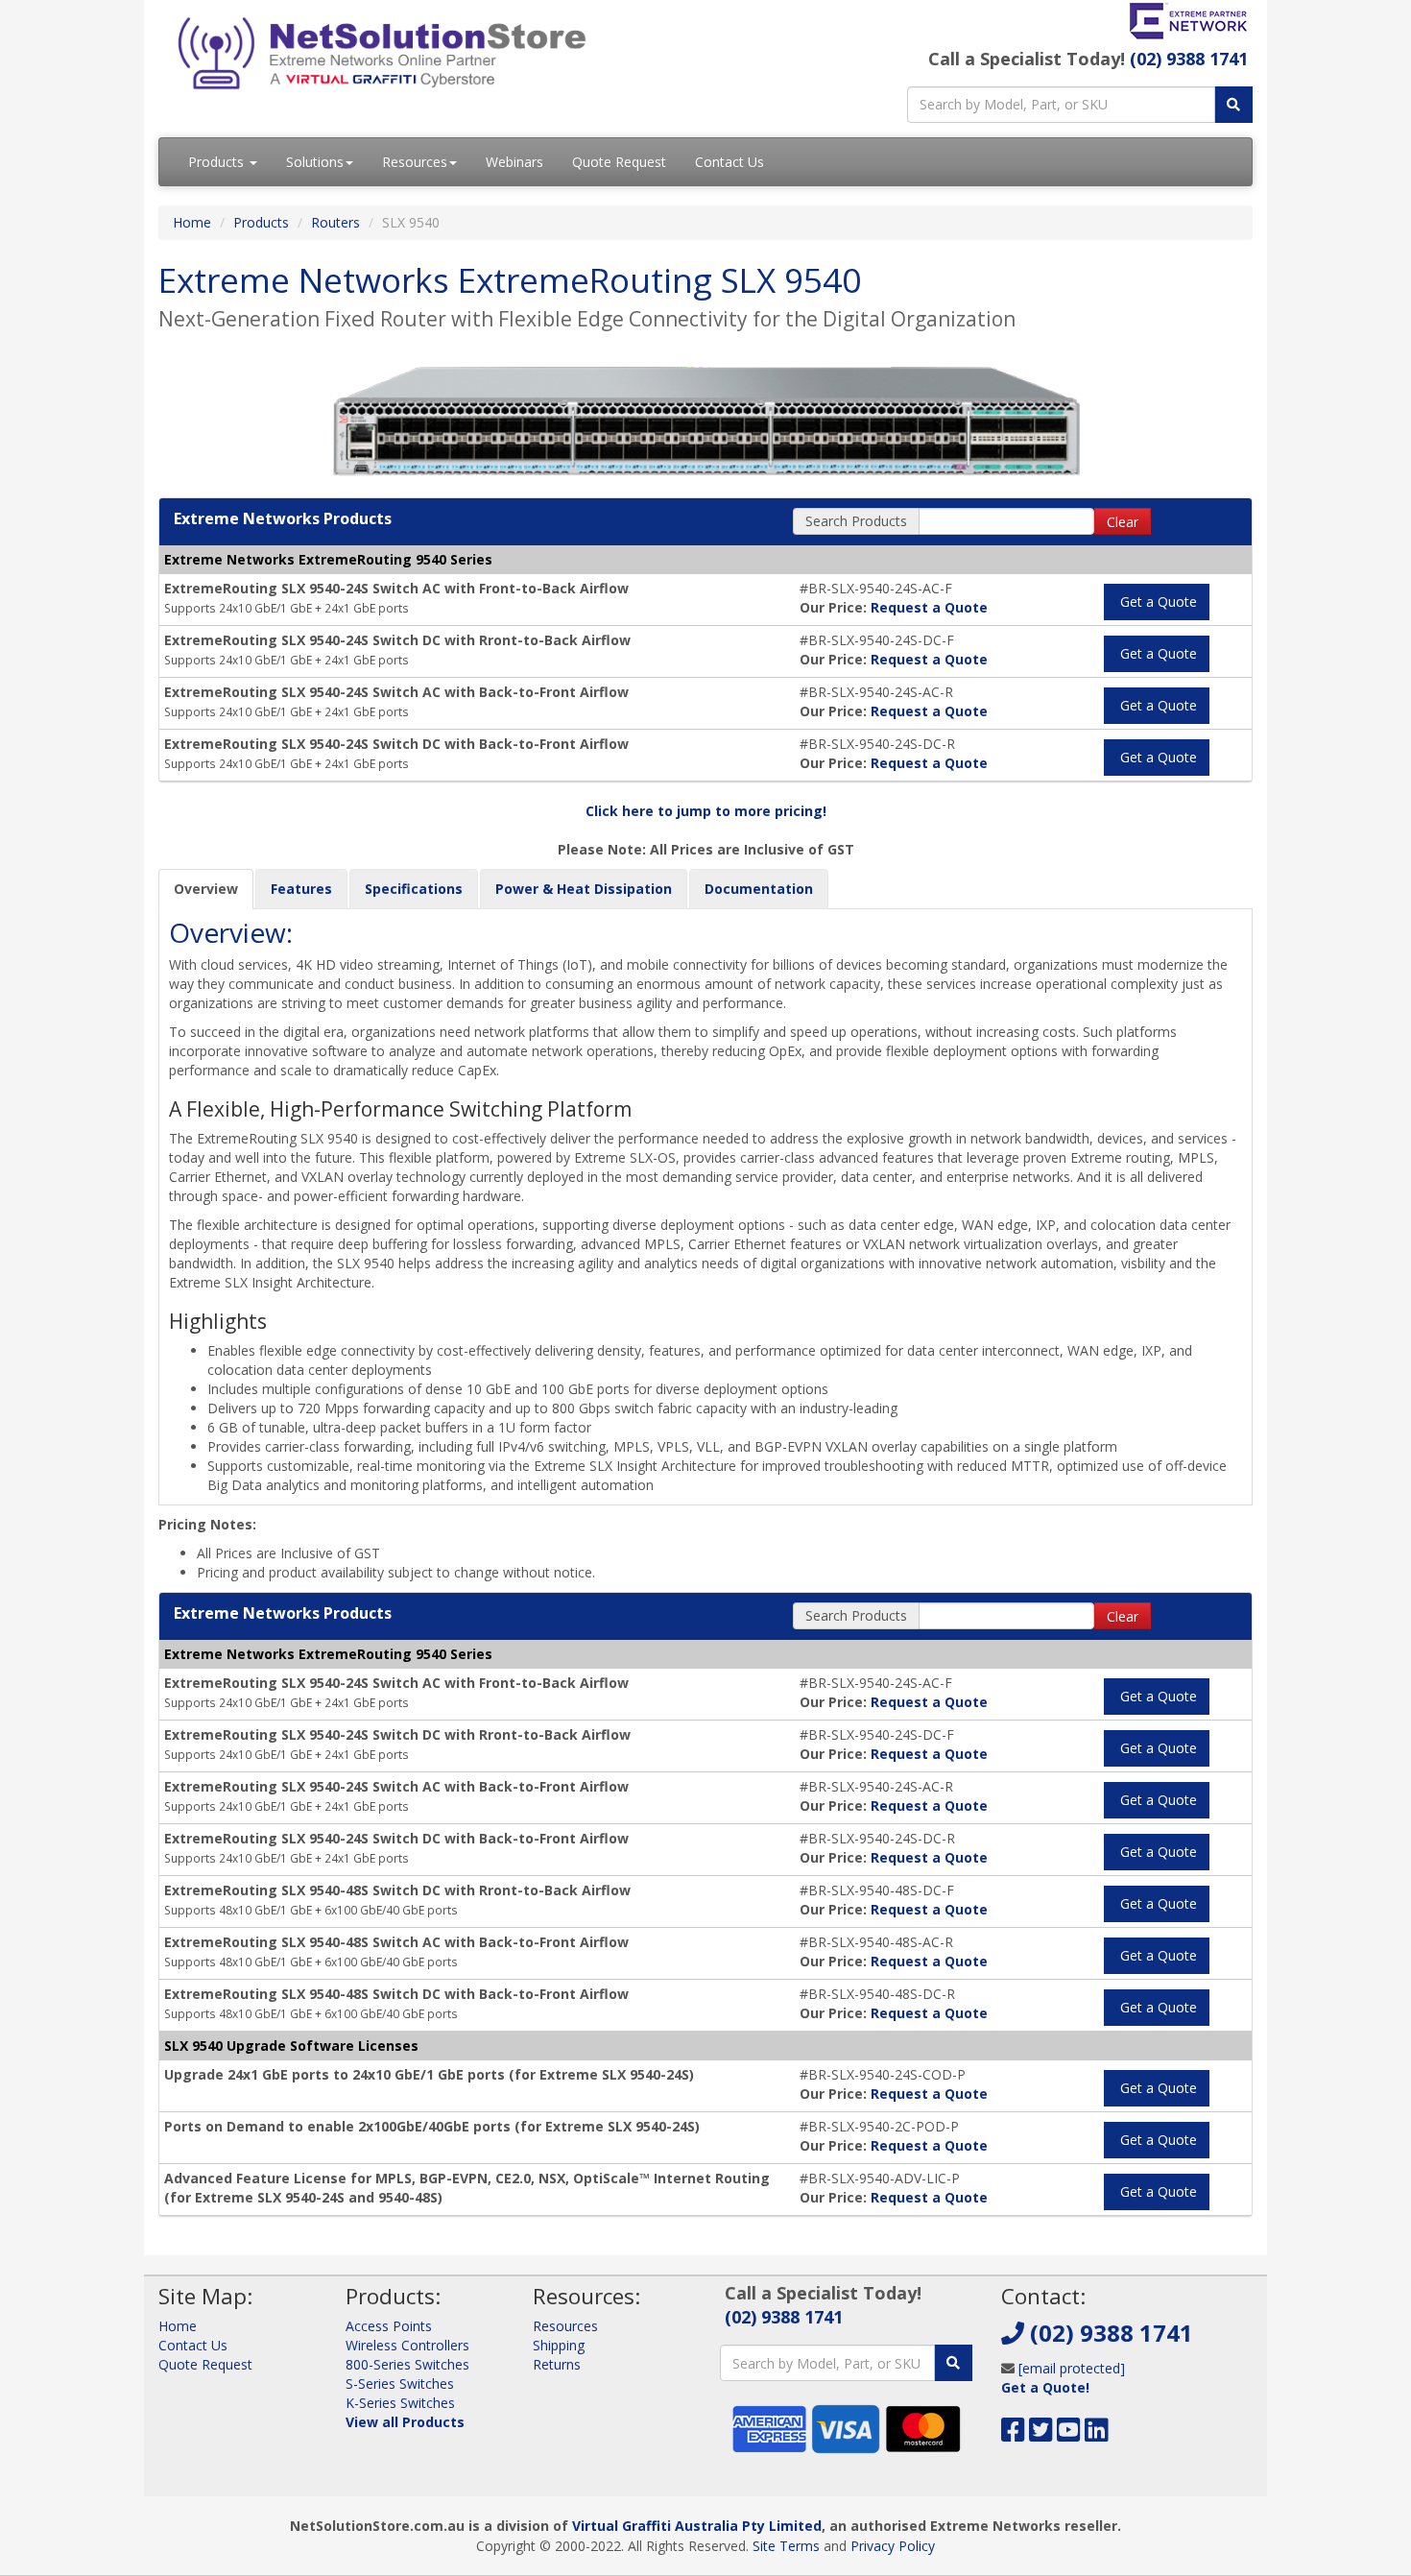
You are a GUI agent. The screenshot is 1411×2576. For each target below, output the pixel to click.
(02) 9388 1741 (1189, 59)
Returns (557, 2364)
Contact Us (729, 162)
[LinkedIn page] (1097, 2434)
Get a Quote (1157, 602)
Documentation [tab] (759, 889)
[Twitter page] (1041, 2434)
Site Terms (786, 2546)
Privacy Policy (893, 2546)
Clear (1123, 522)
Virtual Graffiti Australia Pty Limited (697, 2526)
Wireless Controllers (407, 2345)
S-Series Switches (400, 2383)
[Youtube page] (1069, 2434)
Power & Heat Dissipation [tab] (584, 889)
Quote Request (619, 162)
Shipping (559, 2345)
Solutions (315, 162)
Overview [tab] (206, 889)
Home (192, 222)
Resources (415, 162)
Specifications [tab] (414, 889)
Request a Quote (929, 607)
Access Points (389, 2326)
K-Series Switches (400, 2403)
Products (218, 162)
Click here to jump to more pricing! (706, 811)
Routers (335, 222)
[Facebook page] (1013, 2434)
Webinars (514, 162)
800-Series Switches (407, 2364)
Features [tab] (301, 889)
